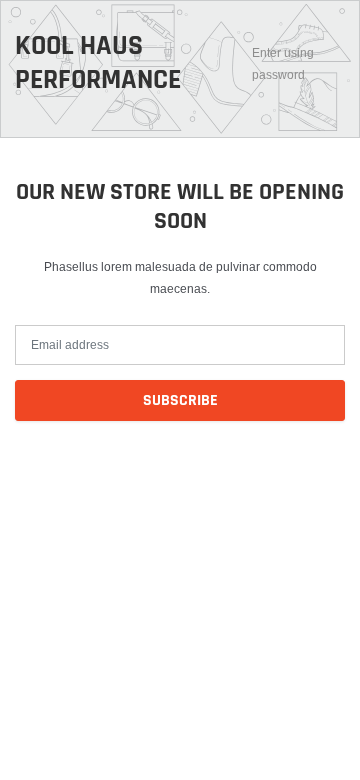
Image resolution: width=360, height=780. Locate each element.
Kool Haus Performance (98, 63)
